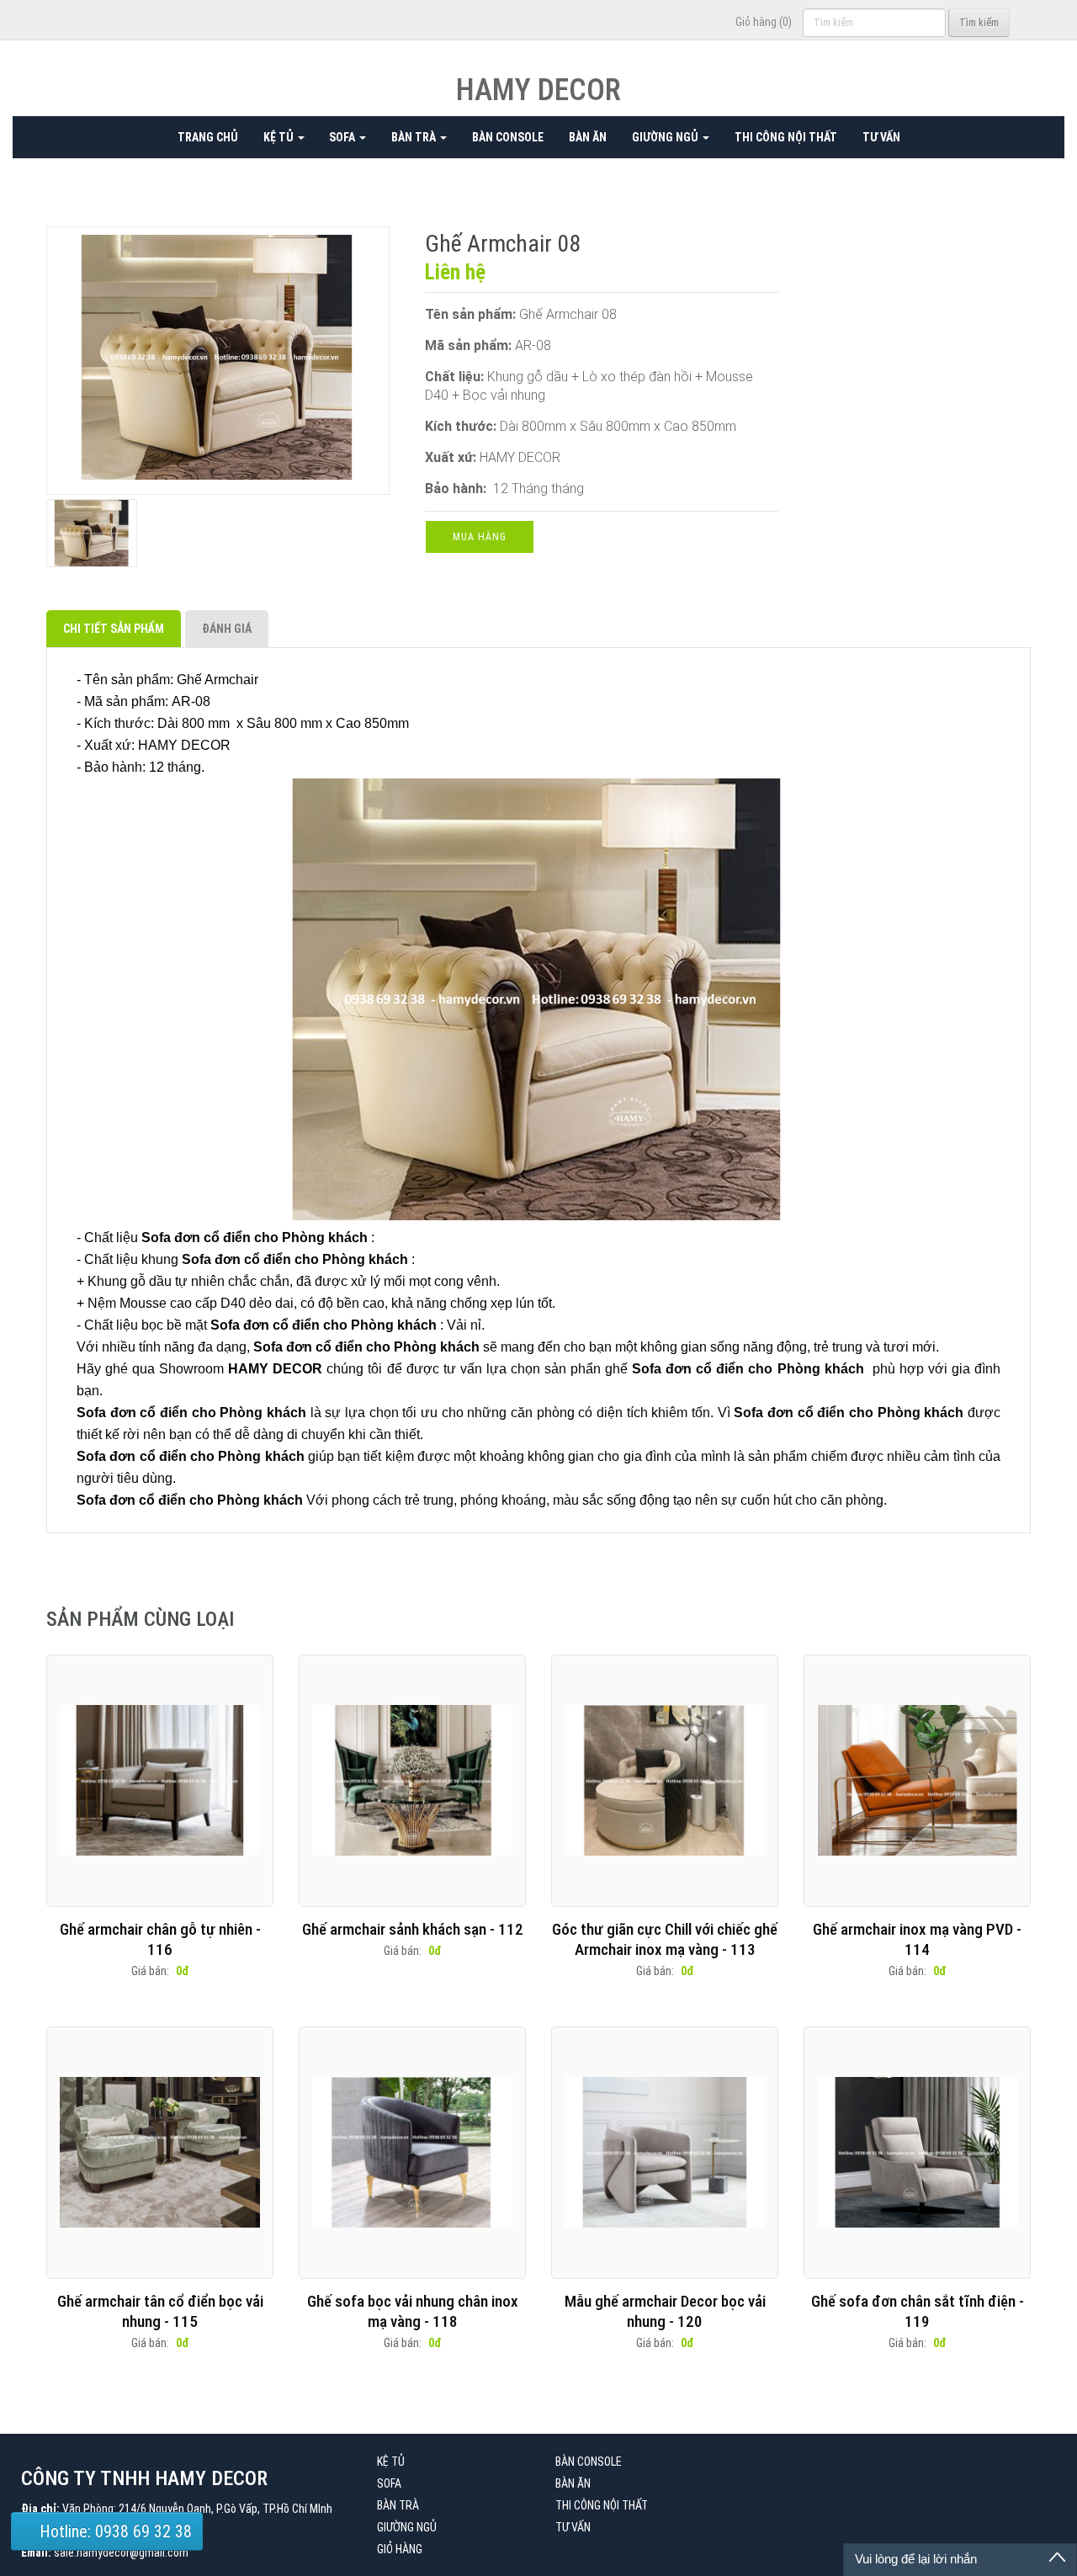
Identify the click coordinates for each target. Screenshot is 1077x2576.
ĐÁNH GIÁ (227, 629)
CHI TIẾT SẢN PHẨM (114, 629)
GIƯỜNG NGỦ (666, 137)
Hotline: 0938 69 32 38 (114, 2531)
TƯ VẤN (881, 137)
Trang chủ (208, 137)
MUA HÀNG (480, 537)
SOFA (343, 137)
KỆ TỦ (280, 137)
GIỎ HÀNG (400, 2549)
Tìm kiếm (979, 23)
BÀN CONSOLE (508, 137)
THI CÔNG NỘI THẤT (786, 137)
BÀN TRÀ (415, 137)
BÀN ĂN (588, 137)
